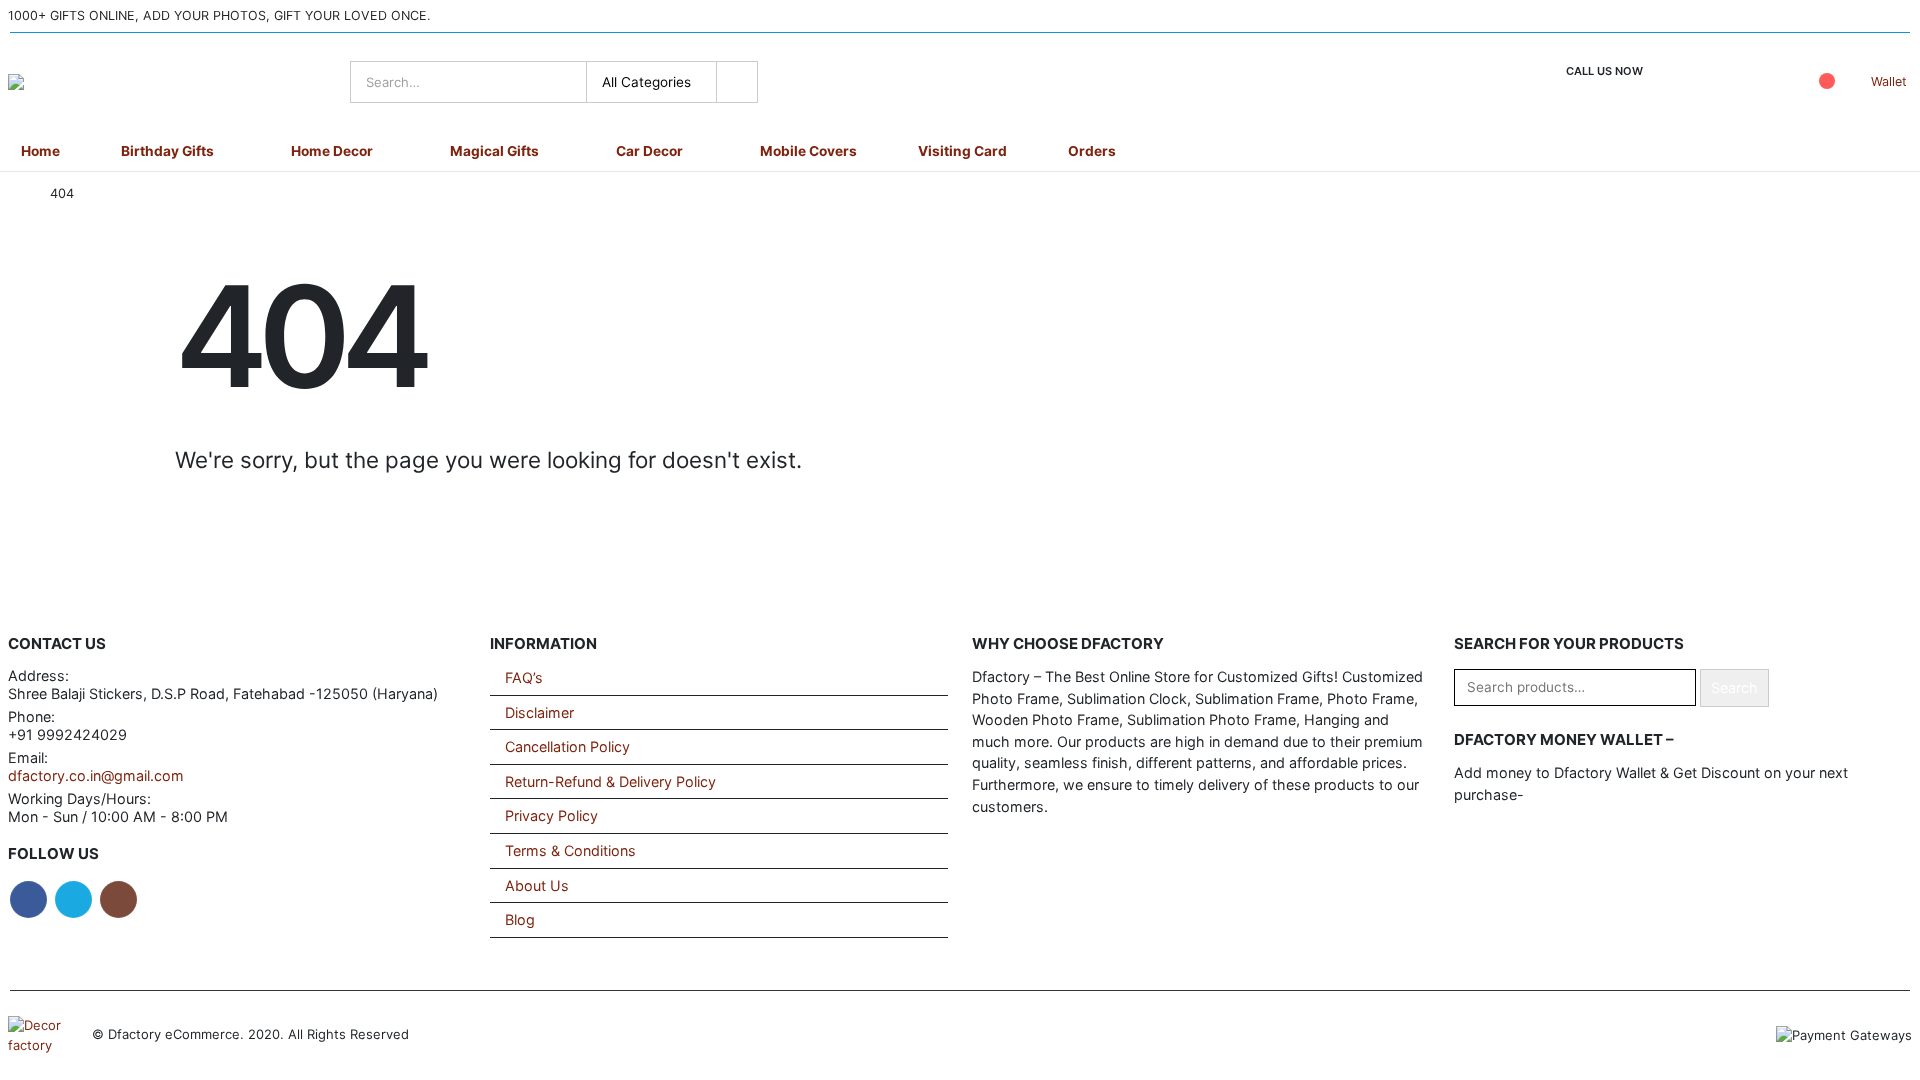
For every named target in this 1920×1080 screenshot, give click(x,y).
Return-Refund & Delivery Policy (610, 781)
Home (40, 151)
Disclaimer (539, 712)
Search (1734, 687)
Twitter (73, 899)
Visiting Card (962, 151)
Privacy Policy (551, 815)
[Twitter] (1854, 17)
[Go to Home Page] (15, 193)
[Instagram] (1892, 17)
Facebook (28, 899)
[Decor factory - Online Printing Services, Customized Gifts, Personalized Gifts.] (69, 82)
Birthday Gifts (167, 151)
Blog (520, 919)
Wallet (1889, 81)
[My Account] (1767, 82)
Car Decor (649, 151)
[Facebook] (1817, 17)
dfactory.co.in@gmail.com (96, 775)
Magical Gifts (494, 151)
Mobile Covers (808, 151)
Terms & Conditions (570, 850)
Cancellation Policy (567, 746)
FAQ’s (524, 677)
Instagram (118, 899)
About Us (537, 885)
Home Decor (332, 151)
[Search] (737, 82)
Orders (1092, 151)
